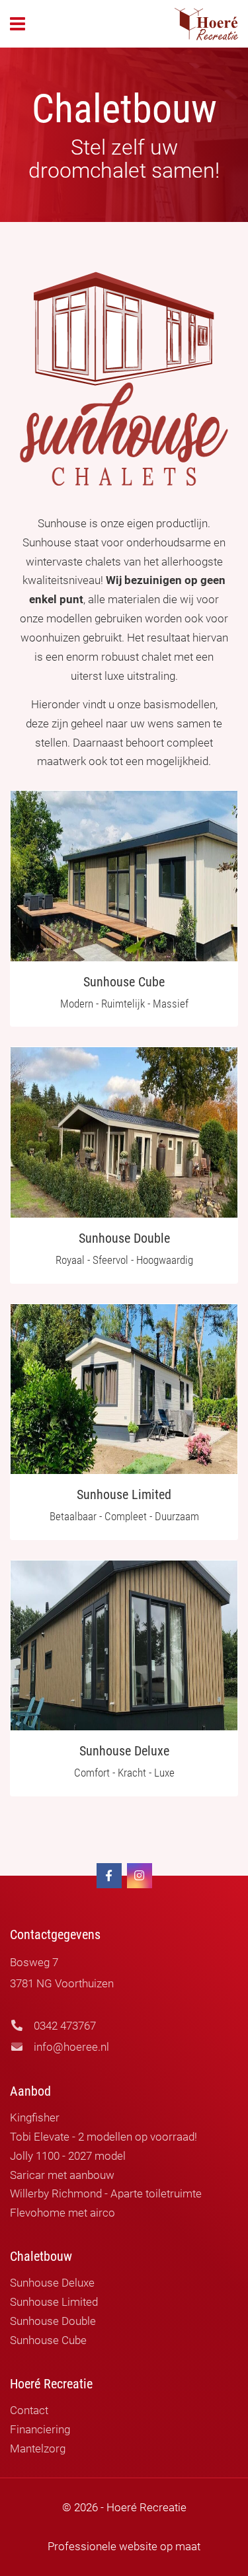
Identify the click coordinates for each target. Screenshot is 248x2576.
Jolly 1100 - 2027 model (68, 2156)
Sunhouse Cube (48, 2340)
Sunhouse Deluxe (52, 2283)
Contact (29, 2410)
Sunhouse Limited (54, 2302)
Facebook (109, 1876)
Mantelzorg (38, 2448)
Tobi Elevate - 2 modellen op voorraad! (103, 2137)
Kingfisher (35, 2117)
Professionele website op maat (124, 2546)
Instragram (140, 1876)
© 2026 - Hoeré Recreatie (124, 2507)
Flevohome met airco (62, 2213)
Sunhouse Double (53, 2321)
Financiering (40, 2429)
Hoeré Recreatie (206, 24)
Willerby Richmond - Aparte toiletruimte (106, 2193)
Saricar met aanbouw (62, 2175)
